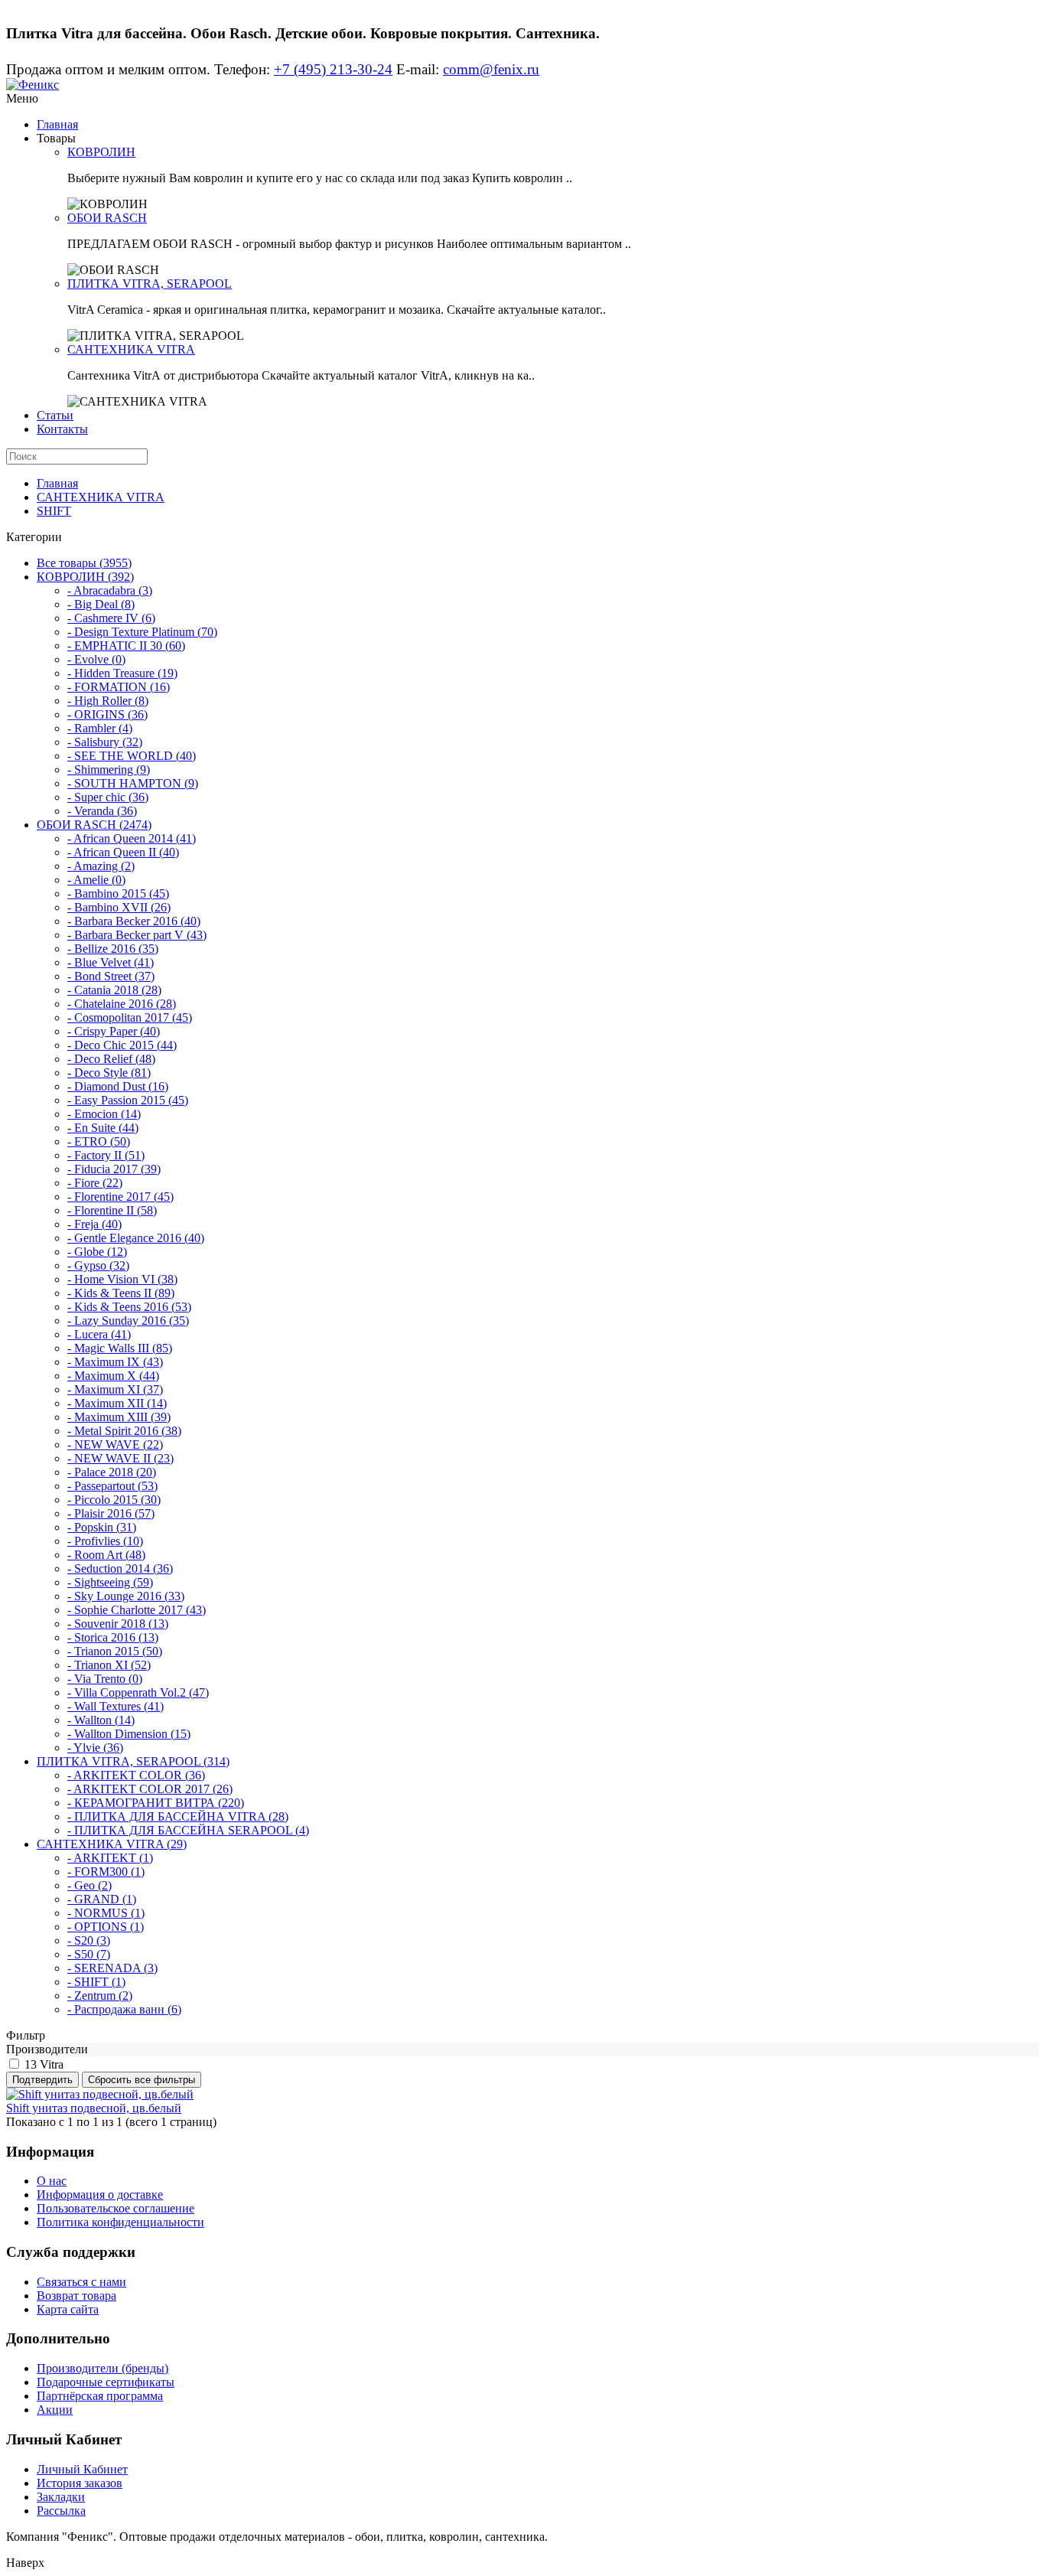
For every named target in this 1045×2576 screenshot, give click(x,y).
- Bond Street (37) (111, 976)
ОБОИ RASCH (107, 218)
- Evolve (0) (96, 659)
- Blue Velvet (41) (111, 962)
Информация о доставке (100, 2194)
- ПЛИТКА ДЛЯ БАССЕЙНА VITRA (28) (178, 1816)
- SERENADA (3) (112, 1968)
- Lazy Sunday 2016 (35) (128, 1321)
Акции (55, 2410)
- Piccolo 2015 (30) (114, 1500)
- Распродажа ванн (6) (124, 2009)
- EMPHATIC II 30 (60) (126, 646)
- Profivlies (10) (105, 1541)
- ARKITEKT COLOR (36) (136, 1775)
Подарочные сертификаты (106, 2382)
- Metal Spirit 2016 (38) (124, 1431)
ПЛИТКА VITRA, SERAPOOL (150, 284)
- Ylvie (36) (95, 1748)
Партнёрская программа (100, 2396)
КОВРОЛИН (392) (85, 577)
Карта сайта (68, 2309)
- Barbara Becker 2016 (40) (134, 921)
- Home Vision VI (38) (122, 1279)
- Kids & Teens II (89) (121, 1293)
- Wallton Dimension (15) (129, 1734)
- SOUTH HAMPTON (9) (133, 783)
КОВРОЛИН (101, 152)
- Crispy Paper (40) (114, 1031)
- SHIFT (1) (96, 1982)
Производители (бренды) (103, 2368)
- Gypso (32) (98, 1265)
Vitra (52, 2064)
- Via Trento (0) (105, 1679)
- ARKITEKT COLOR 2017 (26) (150, 1789)
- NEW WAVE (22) (115, 1445)
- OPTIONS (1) (106, 1927)
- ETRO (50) (99, 1141)
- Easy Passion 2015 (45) (128, 1100)
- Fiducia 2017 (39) (114, 1169)
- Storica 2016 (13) (113, 1637)
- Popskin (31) (102, 1527)
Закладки (61, 2497)
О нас (52, 2181)
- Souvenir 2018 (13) (118, 1624)
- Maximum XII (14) (117, 1403)
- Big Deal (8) (101, 604)
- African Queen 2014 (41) (132, 838)
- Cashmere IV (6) (111, 618)
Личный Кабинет (82, 2469)
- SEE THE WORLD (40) (132, 756)
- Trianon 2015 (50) (115, 1651)
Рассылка (61, 2511)
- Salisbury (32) (105, 742)
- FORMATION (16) (119, 687)
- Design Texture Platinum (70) (142, 632)
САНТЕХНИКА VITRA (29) (112, 1844)
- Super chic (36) (108, 797)
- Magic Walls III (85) (120, 1348)
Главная (57, 124)
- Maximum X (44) (113, 1376)
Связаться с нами (81, 2282)
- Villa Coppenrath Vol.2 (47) (138, 1692)
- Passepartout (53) (112, 1486)
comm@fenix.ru (491, 69)
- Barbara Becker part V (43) (137, 935)
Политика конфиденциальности (120, 2222)
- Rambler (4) (100, 728)
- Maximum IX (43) (115, 1362)
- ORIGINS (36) (107, 714)
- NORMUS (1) (106, 1913)
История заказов (80, 2483)
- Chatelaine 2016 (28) (122, 1004)
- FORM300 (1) (106, 1872)
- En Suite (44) (103, 1128)
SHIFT (54, 511)
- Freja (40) (94, 1224)
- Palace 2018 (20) (112, 1472)
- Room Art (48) (106, 1555)
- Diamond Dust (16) (118, 1086)
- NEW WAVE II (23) (120, 1458)
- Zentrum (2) (100, 1996)
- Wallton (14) (101, 1720)
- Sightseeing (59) (110, 1582)
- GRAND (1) (102, 1899)
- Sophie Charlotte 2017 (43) (137, 1610)
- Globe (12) (97, 1252)
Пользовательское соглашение (116, 2208)
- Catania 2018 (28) (114, 990)
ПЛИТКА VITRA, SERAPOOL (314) (133, 1761)
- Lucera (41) (99, 1334)
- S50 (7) (89, 1954)
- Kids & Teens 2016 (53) (129, 1307)
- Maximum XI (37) (115, 1389)
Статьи (55, 415)
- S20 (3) (89, 1940)
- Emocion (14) (104, 1114)
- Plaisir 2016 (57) (111, 1513)
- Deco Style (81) (109, 1073)
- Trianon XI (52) (109, 1665)
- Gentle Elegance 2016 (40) (136, 1238)
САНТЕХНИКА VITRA (131, 349)
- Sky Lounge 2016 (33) (126, 1596)
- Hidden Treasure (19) (122, 673)
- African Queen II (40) (123, 852)
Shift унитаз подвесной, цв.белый (94, 2108)
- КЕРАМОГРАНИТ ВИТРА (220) (156, 1803)
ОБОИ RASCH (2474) (94, 825)
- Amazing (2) (101, 866)
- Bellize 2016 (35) (113, 949)
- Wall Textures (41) (116, 1706)
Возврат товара (77, 2296)
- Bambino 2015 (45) (118, 893)
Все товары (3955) (84, 563)
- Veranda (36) (102, 811)
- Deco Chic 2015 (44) (122, 1045)
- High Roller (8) (108, 701)
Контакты (62, 429)
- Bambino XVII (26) (119, 907)
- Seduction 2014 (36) (120, 1568)
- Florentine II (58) (112, 1210)
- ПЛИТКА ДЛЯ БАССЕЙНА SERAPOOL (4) (188, 1830)
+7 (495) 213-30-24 (333, 69)
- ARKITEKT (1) (110, 1858)
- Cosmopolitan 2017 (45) (130, 1017)
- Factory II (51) (106, 1155)
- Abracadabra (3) (110, 590)
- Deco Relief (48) (111, 1059)
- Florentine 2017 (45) (120, 1197)
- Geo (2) (90, 1885)
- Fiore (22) (95, 1183)
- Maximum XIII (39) (119, 1417)
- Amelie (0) (96, 880)
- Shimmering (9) (109, 770)
